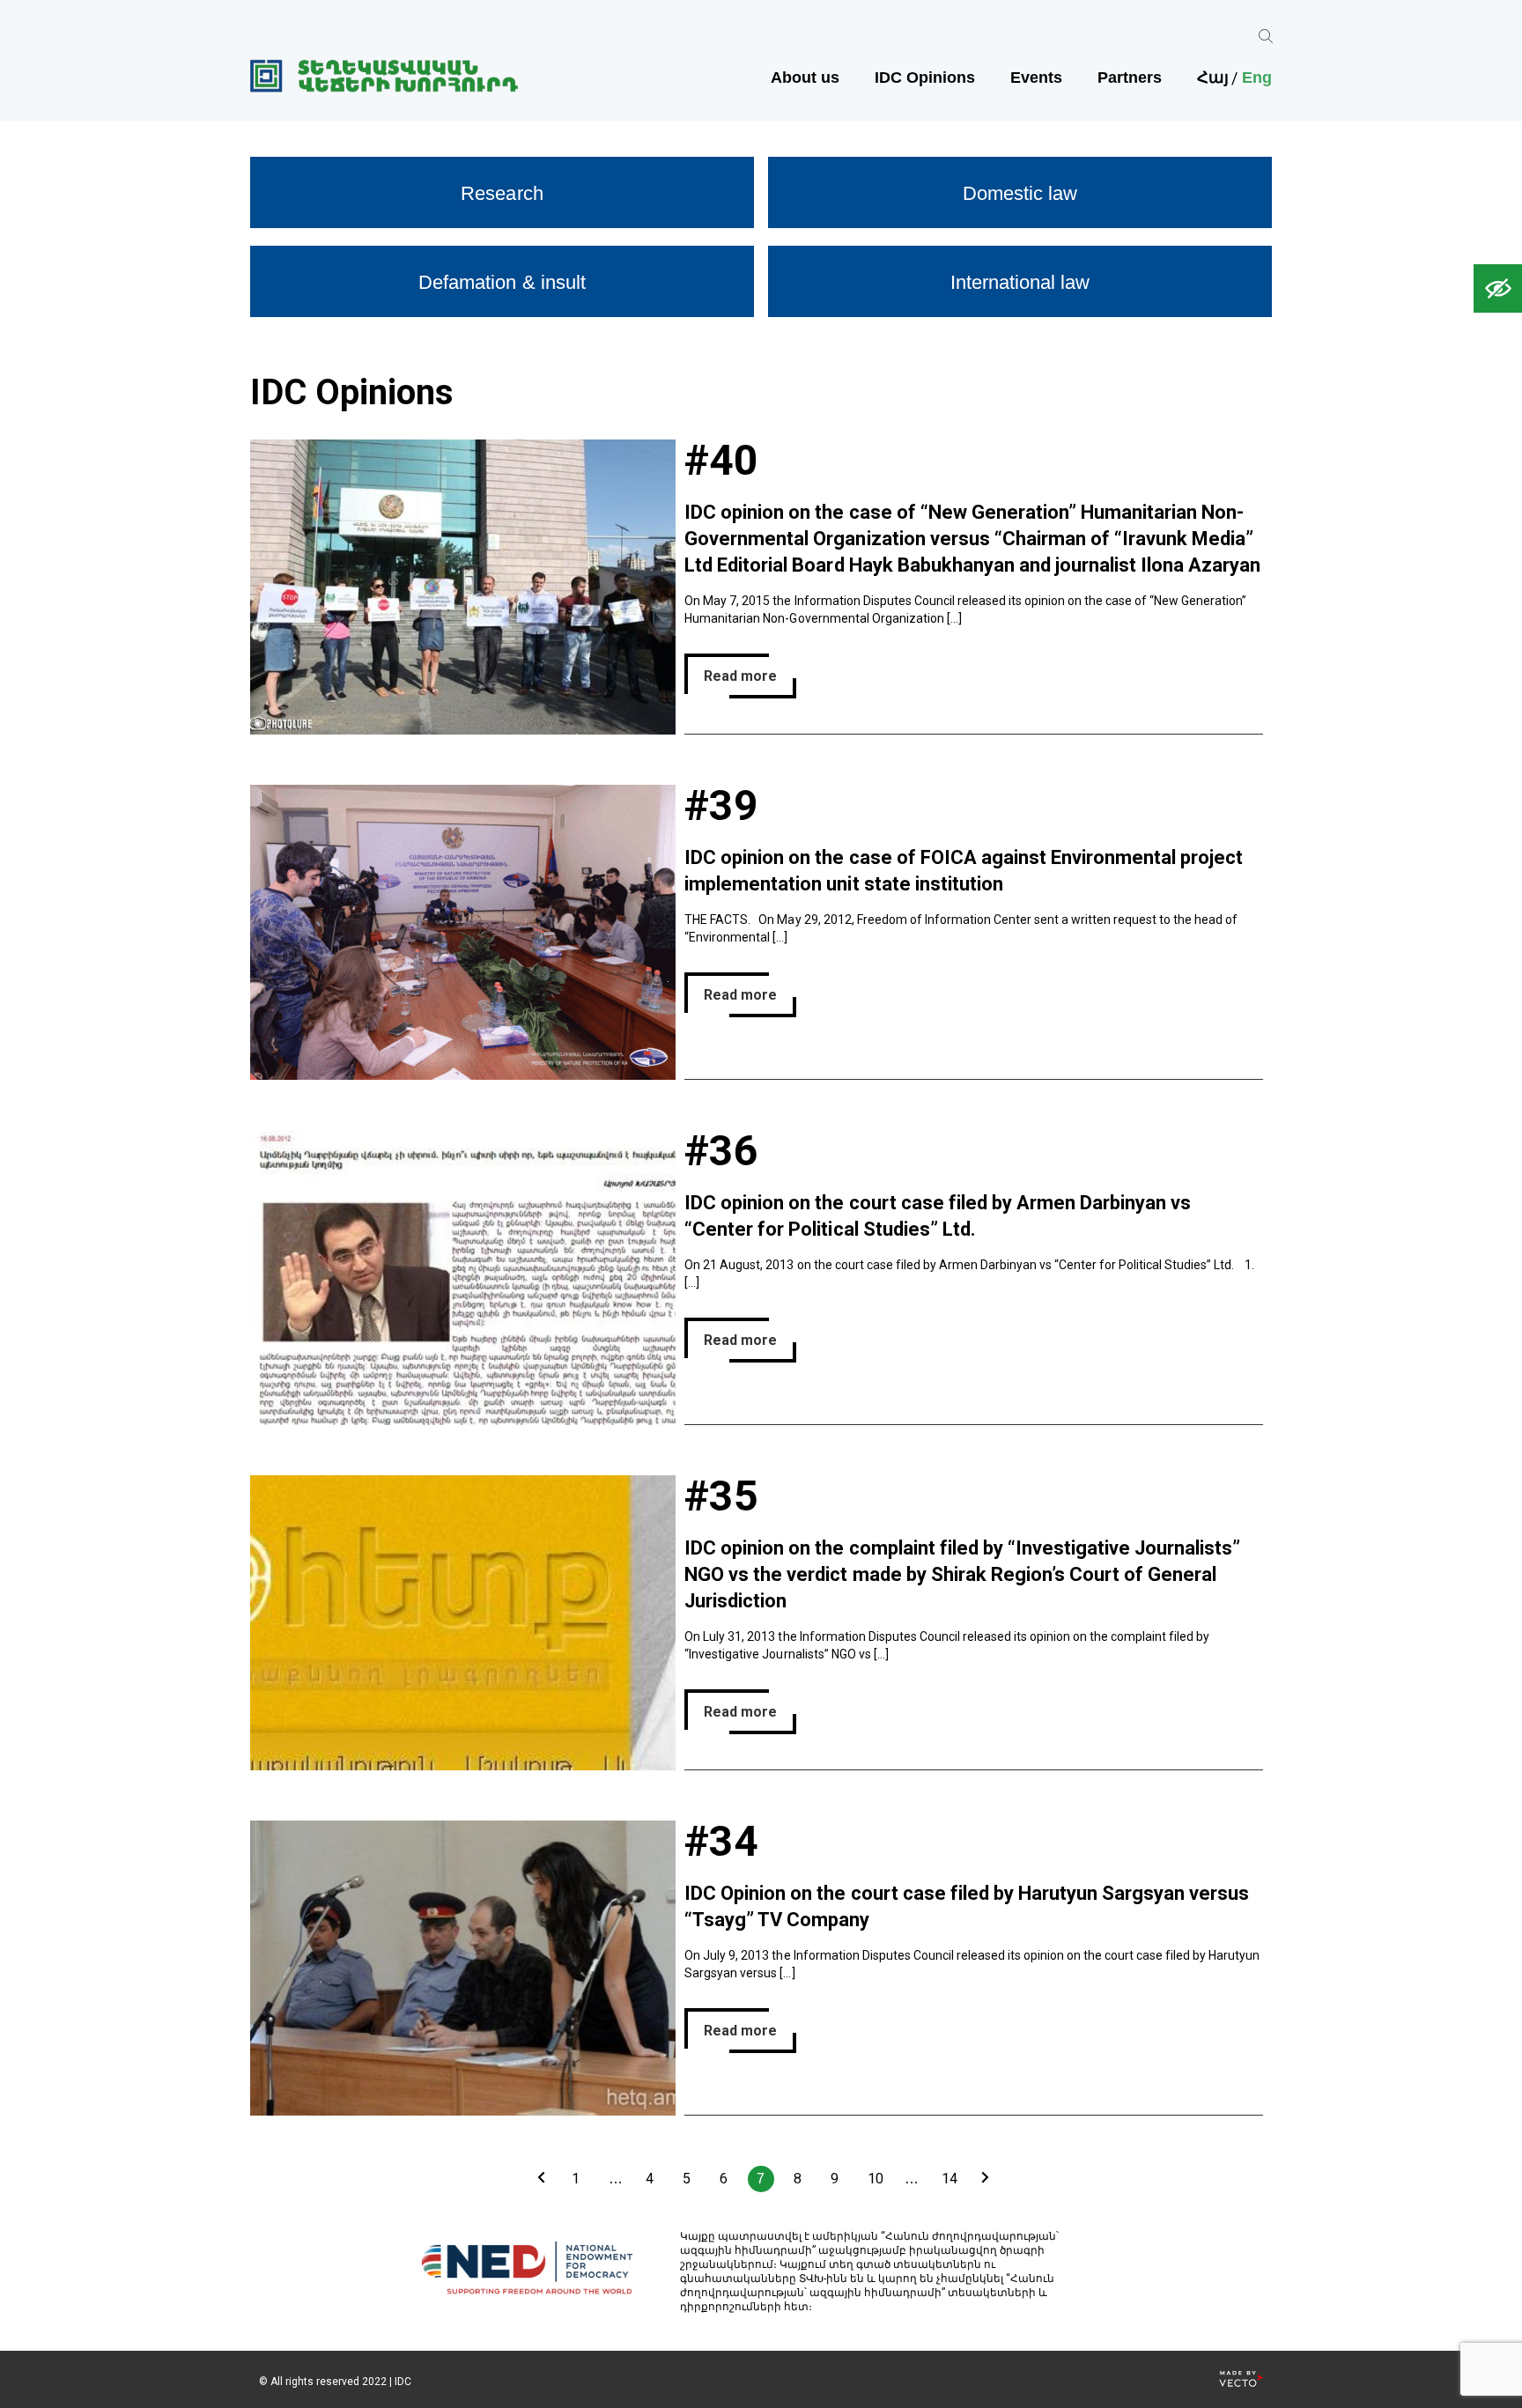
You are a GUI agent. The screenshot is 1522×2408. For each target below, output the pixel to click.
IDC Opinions (925, 78)
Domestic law (1020, 193)
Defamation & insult (502, 282)
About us (805, 78)
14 (949, 2179)
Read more (740, 676)
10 (876, 2179)
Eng (1257, 78)
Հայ (1213, 78)
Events (1036, 78)
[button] (1498, 288)
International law (1020, 282)
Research (502, 193)
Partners (1130, 78)
